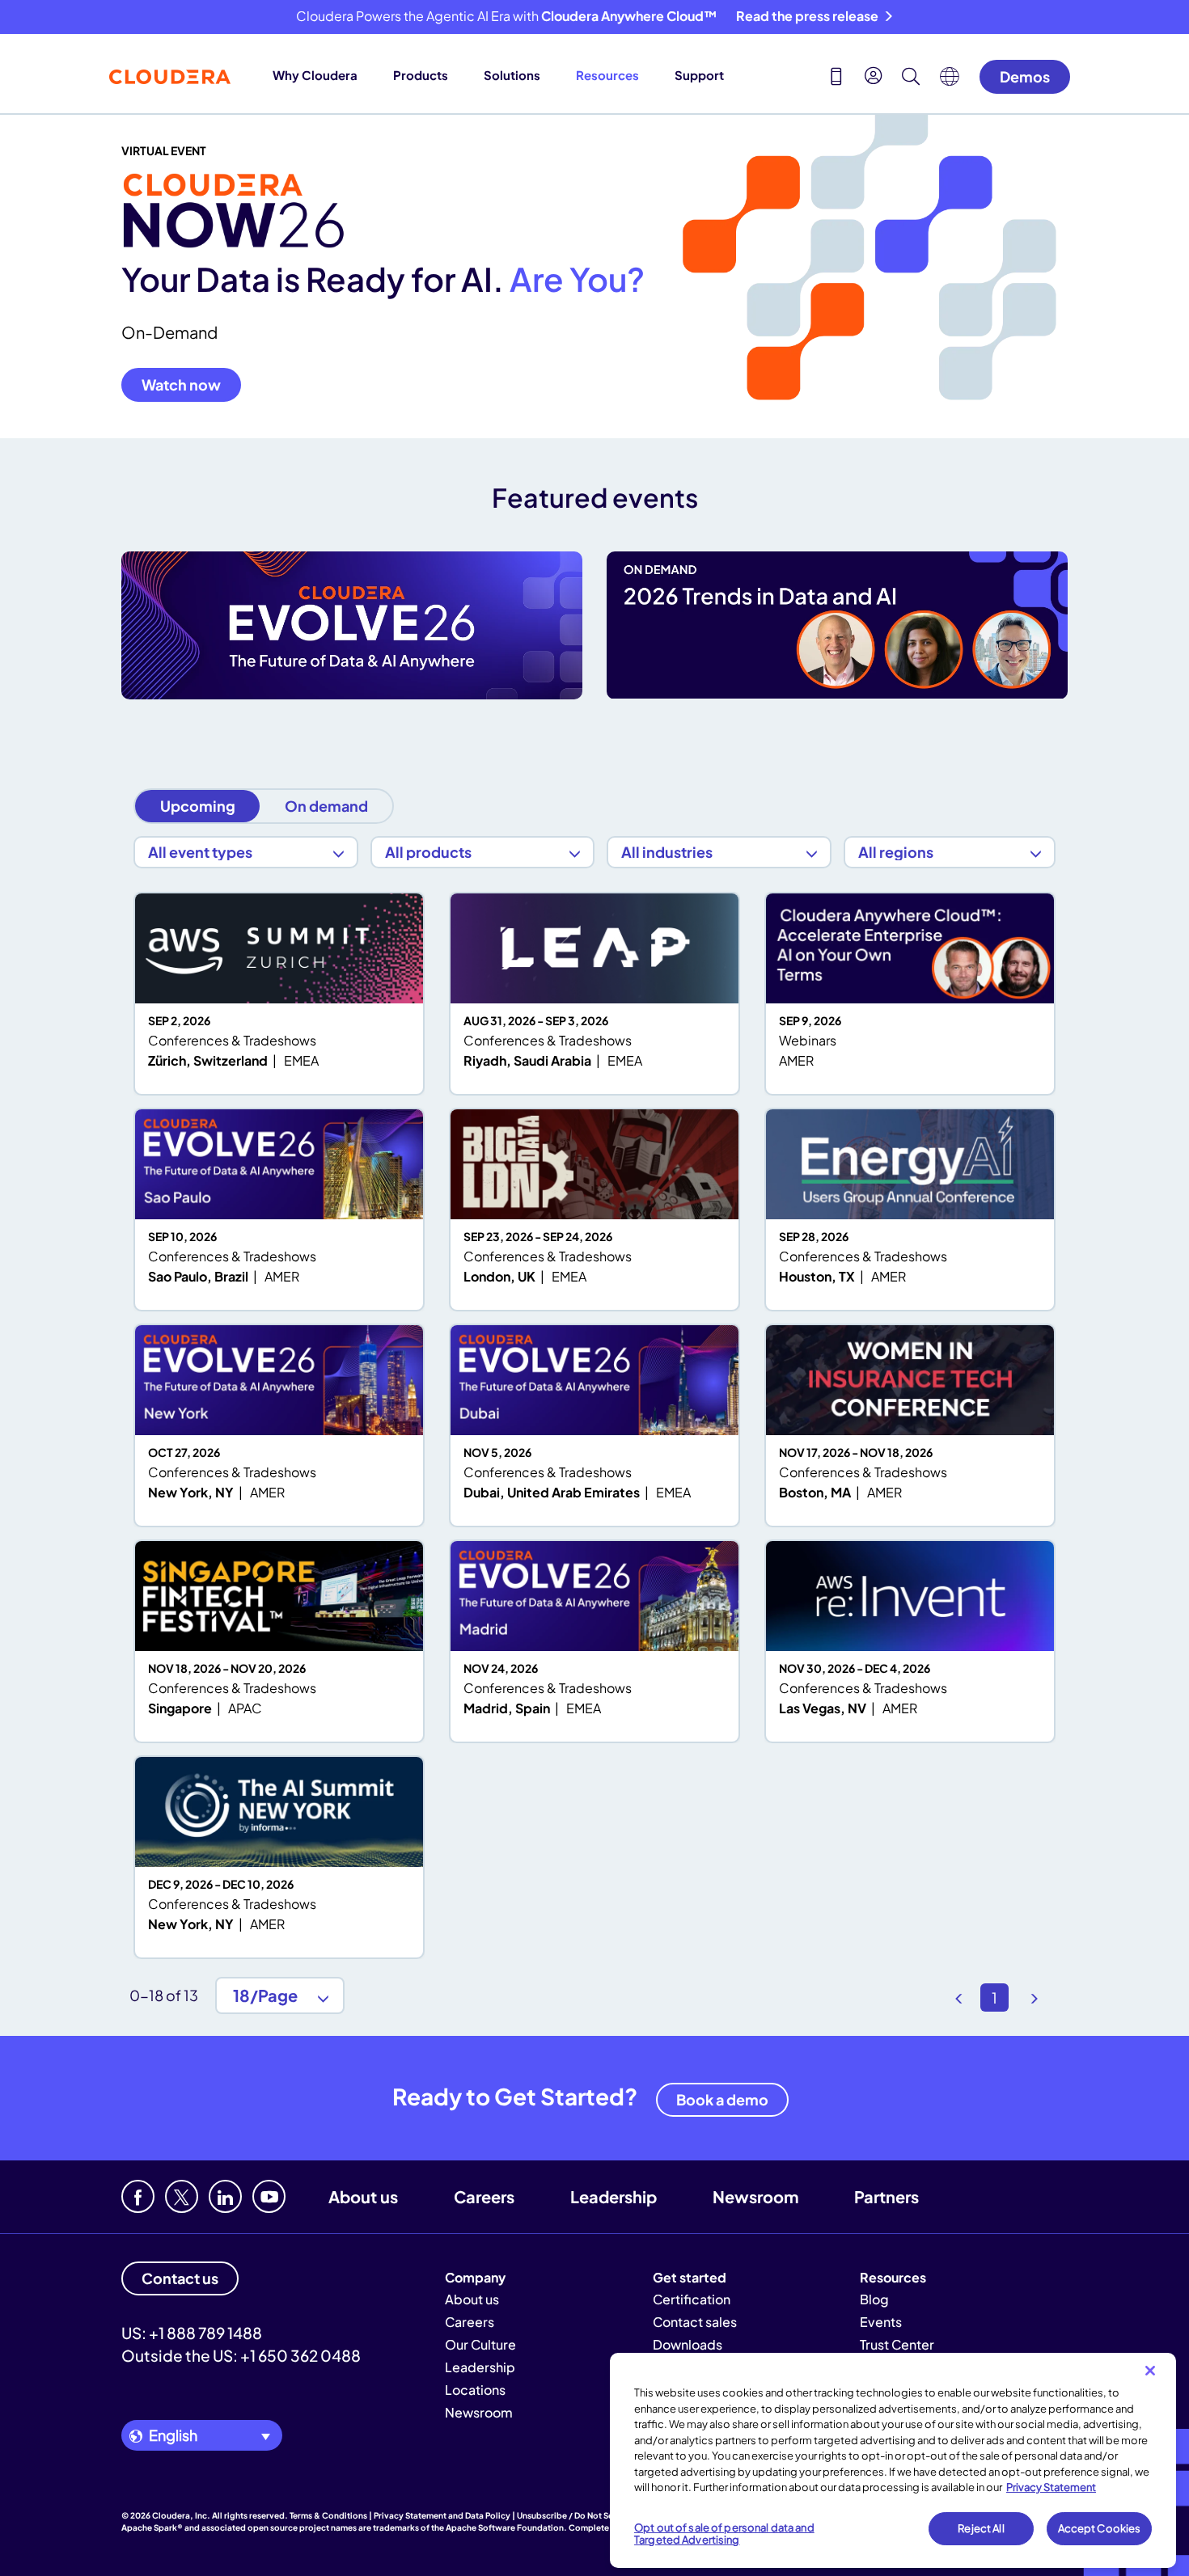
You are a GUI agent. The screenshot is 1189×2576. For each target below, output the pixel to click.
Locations (475, 2390)
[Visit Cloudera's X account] (182, 2196)
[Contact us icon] (836, 78)
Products (421, 75)
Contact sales (695, 2322)
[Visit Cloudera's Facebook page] (138, 2196)
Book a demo (722, 2099)
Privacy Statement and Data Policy (442, 2515)
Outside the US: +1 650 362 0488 (241, 2355)
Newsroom (755, 2196)
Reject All (981, 2528)
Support (699, 75)
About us (363, 2196)
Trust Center (897, 2344)
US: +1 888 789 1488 (192, 2333)
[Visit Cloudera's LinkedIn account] (225, 2196)
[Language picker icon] (950, 81)
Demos (1025, 76)
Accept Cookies (1100, 2528)
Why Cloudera (315, 75)
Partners (886, 2196)
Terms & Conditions (328, 2515)
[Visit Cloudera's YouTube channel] (269, 2196)
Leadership (614, 2196)
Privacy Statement (1051, 2487)
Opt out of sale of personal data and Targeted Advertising (724, 2534)
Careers (484, 2196)
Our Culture (480, 2344)
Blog (874, 2299)
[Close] (1150, 2371)
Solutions (512, 75)
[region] (893, 2460)
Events (881, 2322)
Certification (692, 2299)
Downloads (688, 2344)
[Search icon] (911, 78)
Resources (607, 75)
